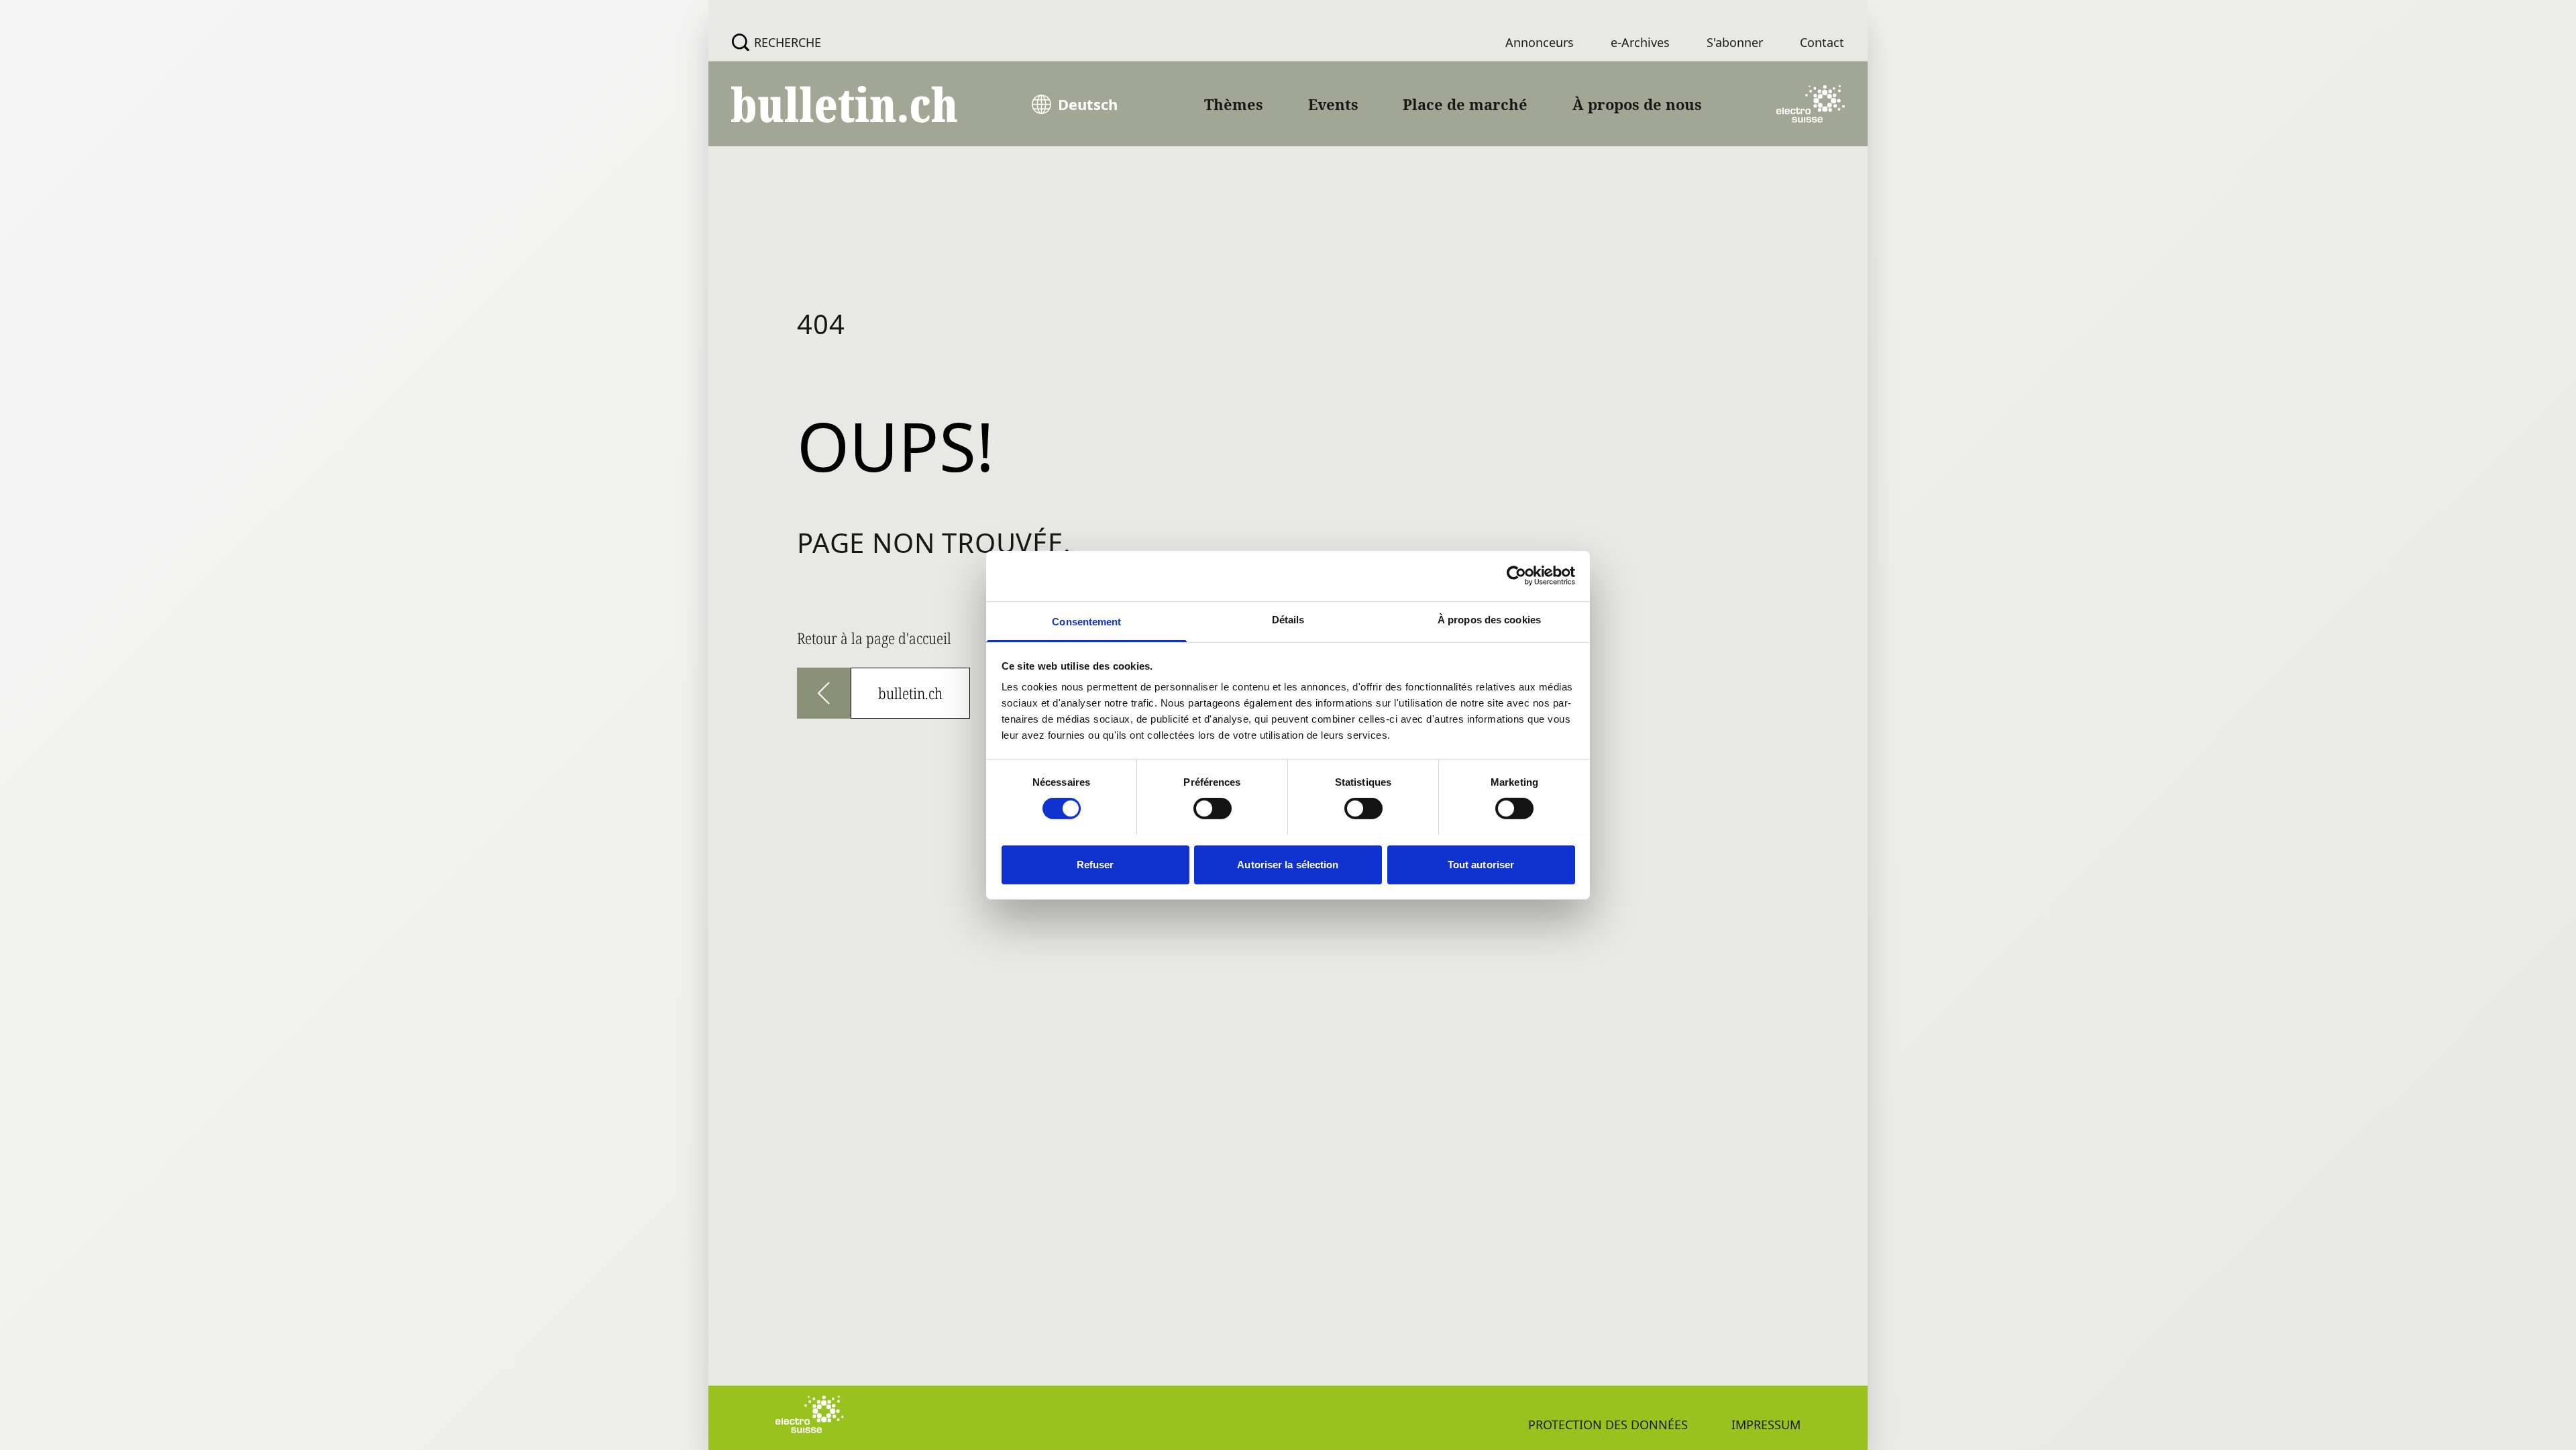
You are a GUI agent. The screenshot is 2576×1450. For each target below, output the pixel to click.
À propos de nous (1637, 104)
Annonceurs (1540, 42)
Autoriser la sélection (1288, 864)
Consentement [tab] (1086, 621)
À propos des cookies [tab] (1489, 619)
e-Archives (1640, 42)
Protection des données (1608, 1425)
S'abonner (1735, 42)
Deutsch (1088, 104)
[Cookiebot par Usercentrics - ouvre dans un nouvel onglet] (1516, 576)
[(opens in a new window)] (1811, 104)
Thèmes (1234, 104)
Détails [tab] (1288, 619)
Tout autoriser (1481, 864)
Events (1333, 104)
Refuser (1095, 864)
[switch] (1213, 809)
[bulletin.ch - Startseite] (845, 104)
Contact (1822, 42)
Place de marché (1465, 104)
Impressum (1766, 1425)
